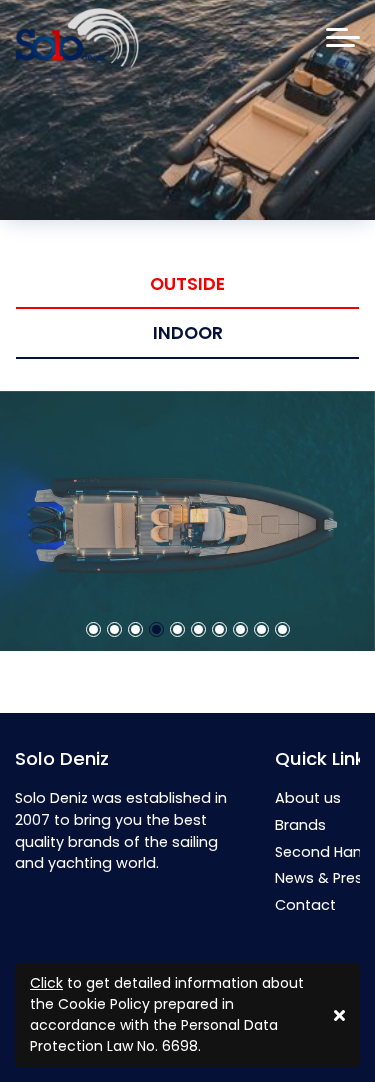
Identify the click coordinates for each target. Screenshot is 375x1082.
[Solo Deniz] (77, 38)
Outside (187, 284)
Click (46, 983)
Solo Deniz (62, 758)
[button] (93, 414)
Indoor (188, 333)
